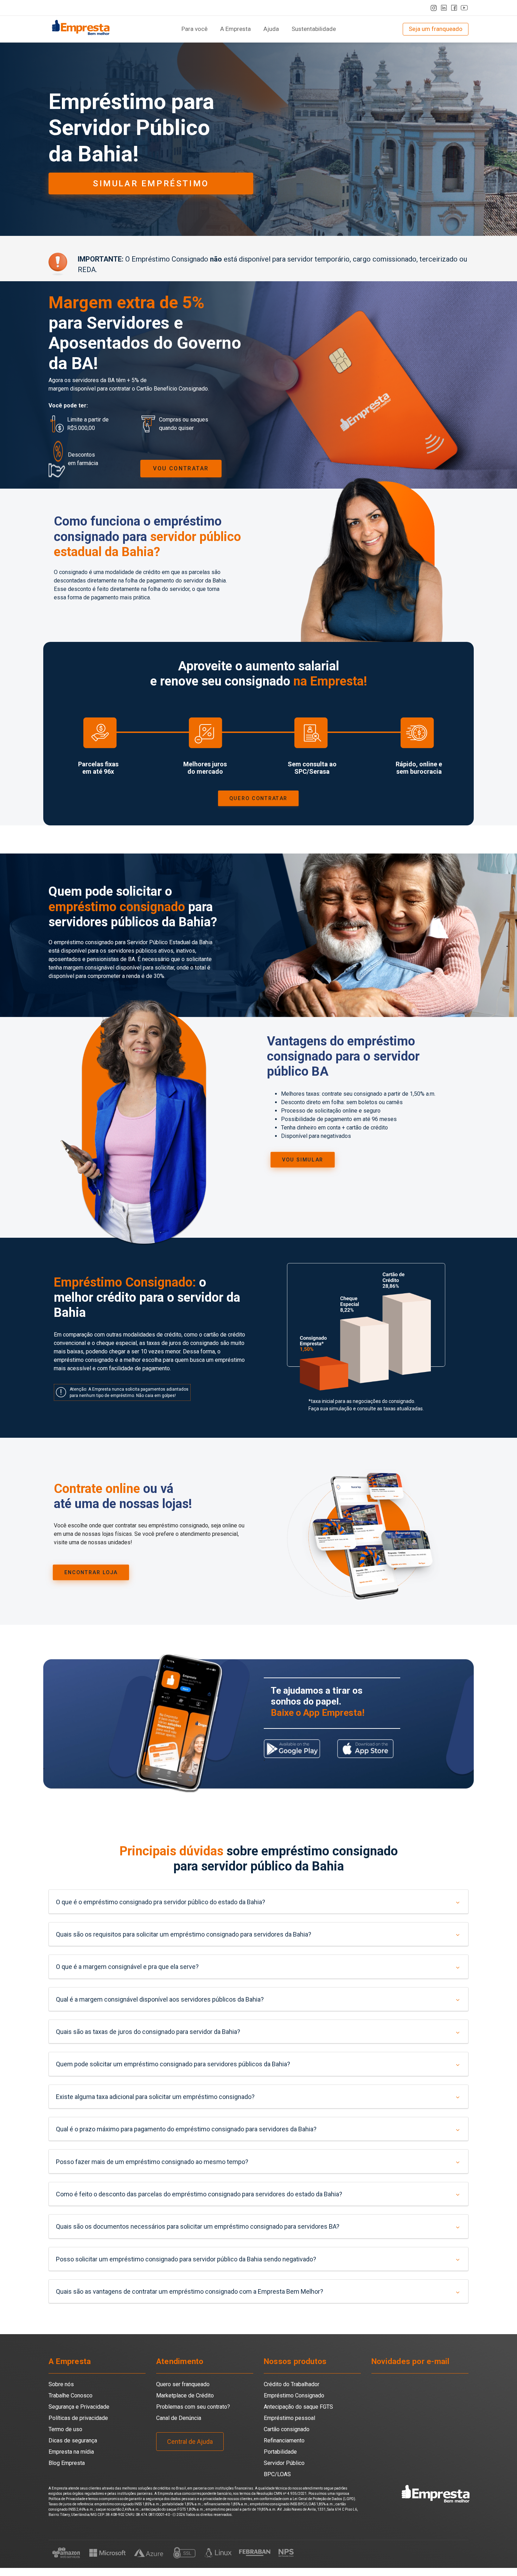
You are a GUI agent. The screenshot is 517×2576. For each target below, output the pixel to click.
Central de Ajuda (190, 2442)
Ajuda (271, 29)
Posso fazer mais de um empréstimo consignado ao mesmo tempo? (152, 2162)
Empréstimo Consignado (294, 2395)
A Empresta (235, 29)
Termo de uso (65, 2429)
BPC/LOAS (277, 2474)
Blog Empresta (67, 2463)
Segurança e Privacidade (79, 2407)
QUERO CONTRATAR (259, 798)
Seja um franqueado (436, 29)
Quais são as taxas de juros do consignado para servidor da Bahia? (148, 2032)
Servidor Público (284, 2463)
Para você (194, 29)
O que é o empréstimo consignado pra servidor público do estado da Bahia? (161, 1902)
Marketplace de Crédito (185, 2395)
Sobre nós (61, 2384)
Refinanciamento (284, 2440)
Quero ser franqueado (183, 2384)
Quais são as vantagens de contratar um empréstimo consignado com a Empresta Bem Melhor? (190, 2291)
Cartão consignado (287, 2429)
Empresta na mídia (71, 2452)
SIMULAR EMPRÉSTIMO (151, 183)
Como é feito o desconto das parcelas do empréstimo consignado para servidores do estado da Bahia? (199, 2194)
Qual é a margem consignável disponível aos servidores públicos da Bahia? (160, 1999)
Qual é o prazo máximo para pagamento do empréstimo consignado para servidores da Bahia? (186, 2129)
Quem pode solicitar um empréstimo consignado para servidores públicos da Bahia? (173, 2064)
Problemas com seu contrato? (193, 2407)
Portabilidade (280, 2452)
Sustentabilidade (314, 29)
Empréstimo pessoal (289, 2418)
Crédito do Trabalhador (292, 2384)
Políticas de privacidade (78, 2418)
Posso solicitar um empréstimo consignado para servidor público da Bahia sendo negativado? (186, 2259)
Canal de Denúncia (179, 2418)
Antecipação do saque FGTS (298, 2407)
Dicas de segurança (73, 2440)
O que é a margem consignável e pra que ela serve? (127, 1967)
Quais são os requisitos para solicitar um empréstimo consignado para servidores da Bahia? (184, 1934)
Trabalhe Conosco (71, 2395)
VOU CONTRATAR (181, 468)
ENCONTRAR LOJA (91, 1572)
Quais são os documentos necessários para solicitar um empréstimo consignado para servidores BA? (198, 2226)
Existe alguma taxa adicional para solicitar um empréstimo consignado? (155, 2097)
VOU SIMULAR (303, 1160)
